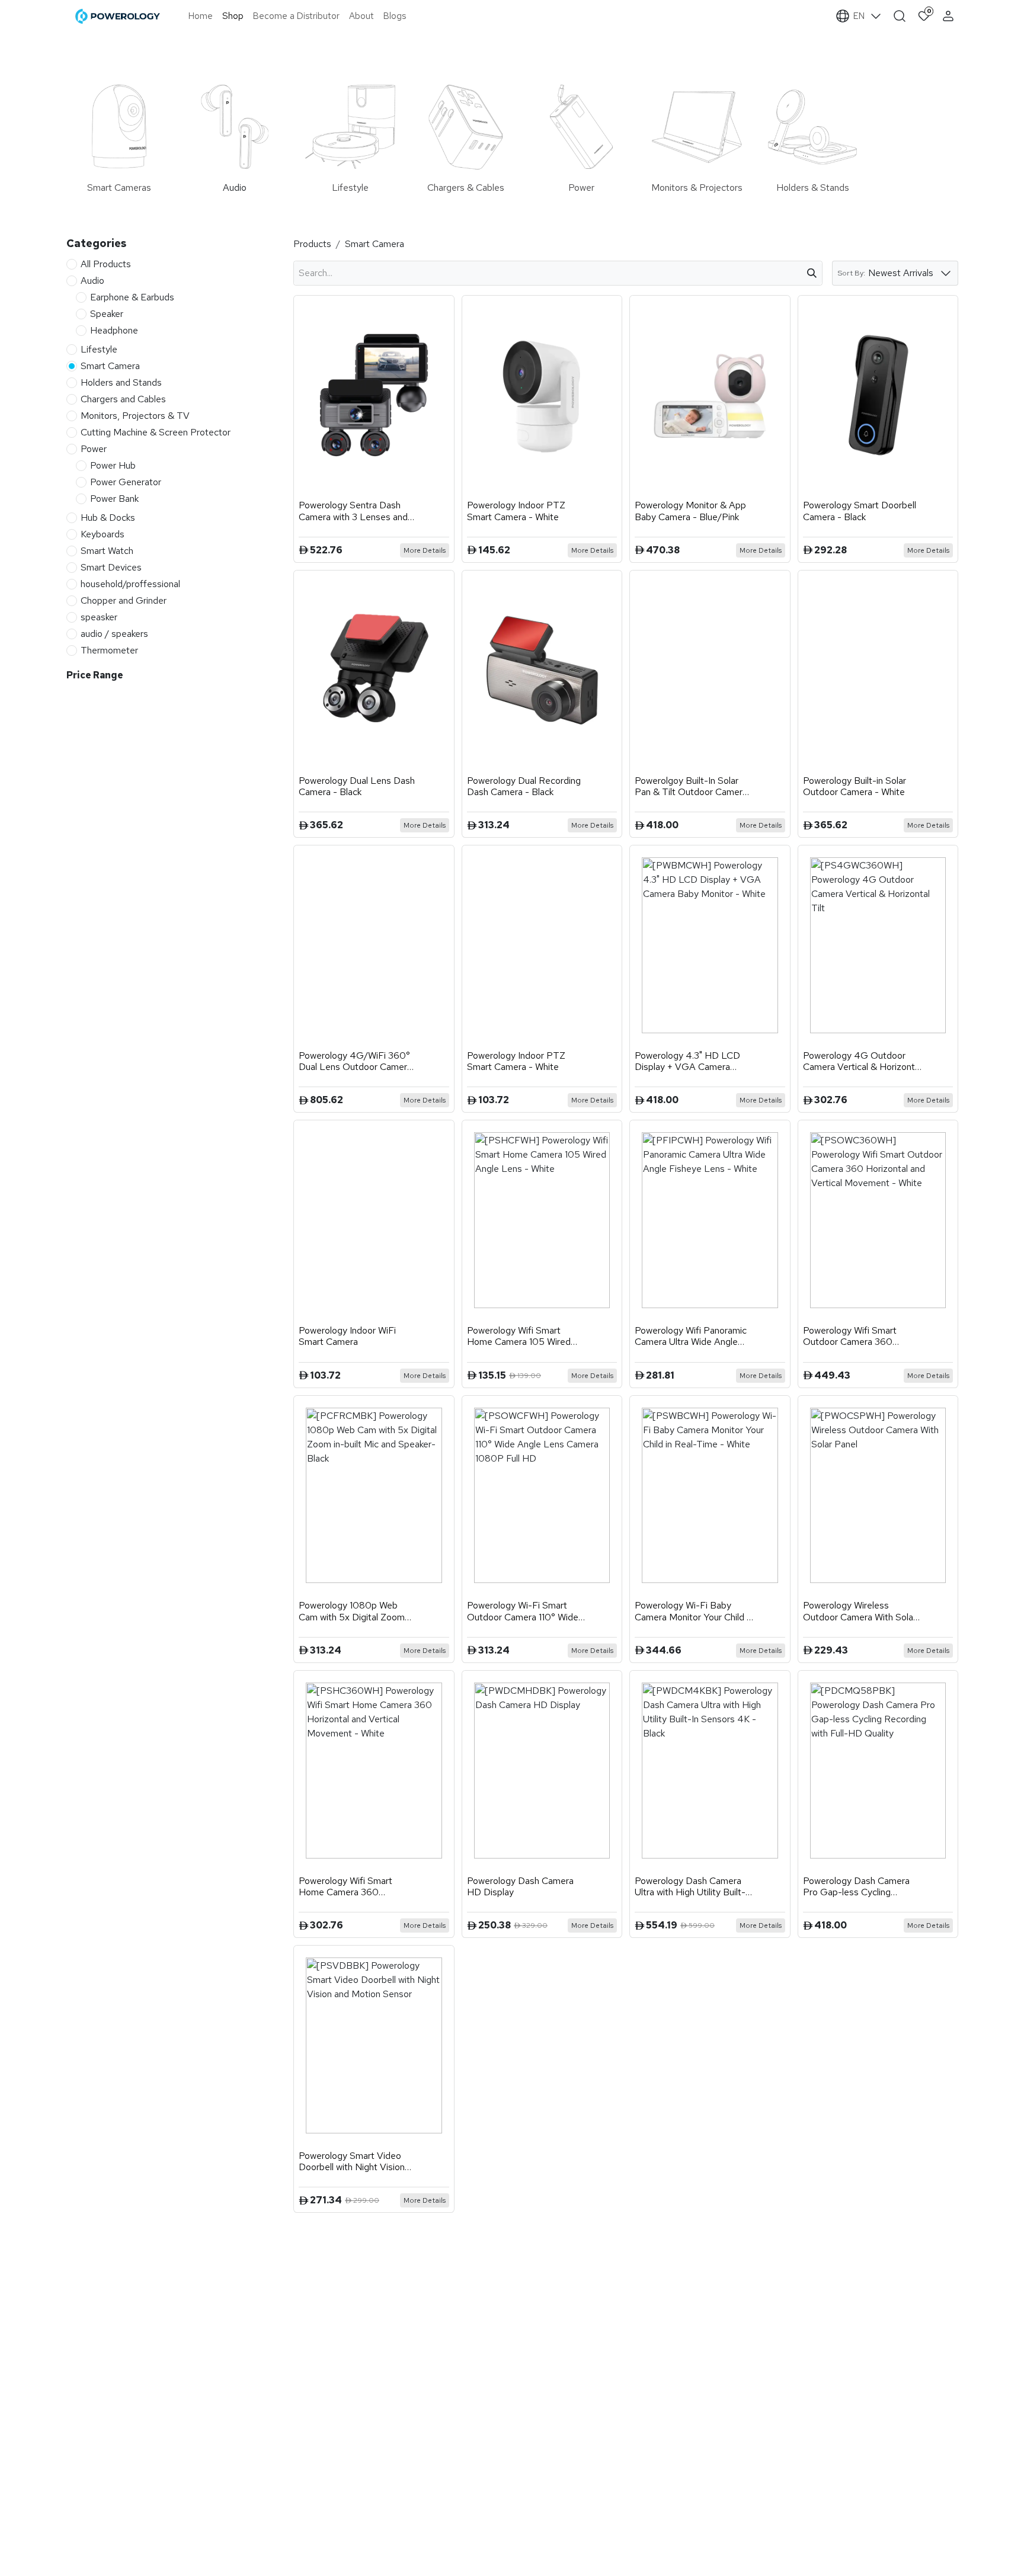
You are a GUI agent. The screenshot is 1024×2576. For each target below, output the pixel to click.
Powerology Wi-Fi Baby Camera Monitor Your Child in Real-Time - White (694, 1611)
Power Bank (114, 498)
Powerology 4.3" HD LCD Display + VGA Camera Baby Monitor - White (687, 1061)
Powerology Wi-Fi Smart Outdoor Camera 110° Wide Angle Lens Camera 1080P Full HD (523, 1611)
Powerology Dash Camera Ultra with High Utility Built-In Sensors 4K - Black (694, 1886)
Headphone (114, 330)
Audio (92, 280)
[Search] (812, 273)
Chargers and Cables (123, 398)
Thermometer (109, 650)
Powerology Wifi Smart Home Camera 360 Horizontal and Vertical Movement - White (345, 1886)
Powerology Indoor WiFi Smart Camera (347, 1336)
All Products (106, 263)
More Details (425, 550)
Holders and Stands (121, 382)
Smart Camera (110, 365)
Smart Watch (107, 550)
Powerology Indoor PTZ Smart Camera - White (516, 511)
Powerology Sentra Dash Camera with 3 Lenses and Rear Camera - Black (353, 511)
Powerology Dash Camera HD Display (520, 1886)
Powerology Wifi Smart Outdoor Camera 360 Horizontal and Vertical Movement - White (850, 1336)
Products (312, 244)
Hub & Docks (108, 517)
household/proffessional (130, 583)
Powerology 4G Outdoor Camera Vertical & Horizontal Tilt (862, 1061)
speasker (99, 616)
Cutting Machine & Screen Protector (156, 432)
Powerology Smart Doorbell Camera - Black (860, 511)
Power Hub (113, 465)
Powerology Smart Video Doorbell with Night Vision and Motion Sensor (352, 2161)
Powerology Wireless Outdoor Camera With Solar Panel (860, 1611)
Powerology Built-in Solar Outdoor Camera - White (855, 786)
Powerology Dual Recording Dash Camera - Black (524, 786)
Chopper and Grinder (124, 600)
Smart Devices (111, 567)
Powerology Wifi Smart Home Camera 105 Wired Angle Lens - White (519, 1336)
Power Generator (126, 481)
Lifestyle (99, 349)
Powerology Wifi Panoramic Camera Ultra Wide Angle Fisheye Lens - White (691, 1336)
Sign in (950, 16)
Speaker (107, 313)
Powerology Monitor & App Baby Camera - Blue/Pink (690, 511)
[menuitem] (201, 16)
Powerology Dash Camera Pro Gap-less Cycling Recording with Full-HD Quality (856, 1886)
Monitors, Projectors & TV (135, 415)
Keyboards (103, 534)
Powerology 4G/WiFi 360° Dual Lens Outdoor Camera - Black (355, 1061)
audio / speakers (114, 633)
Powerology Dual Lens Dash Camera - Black (357, 786)
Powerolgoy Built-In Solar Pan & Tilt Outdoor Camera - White (691, 786)
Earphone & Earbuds (132, 297)
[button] (944, 61)
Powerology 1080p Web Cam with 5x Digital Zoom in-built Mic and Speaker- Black (352, 1611)
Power (94, 448)
